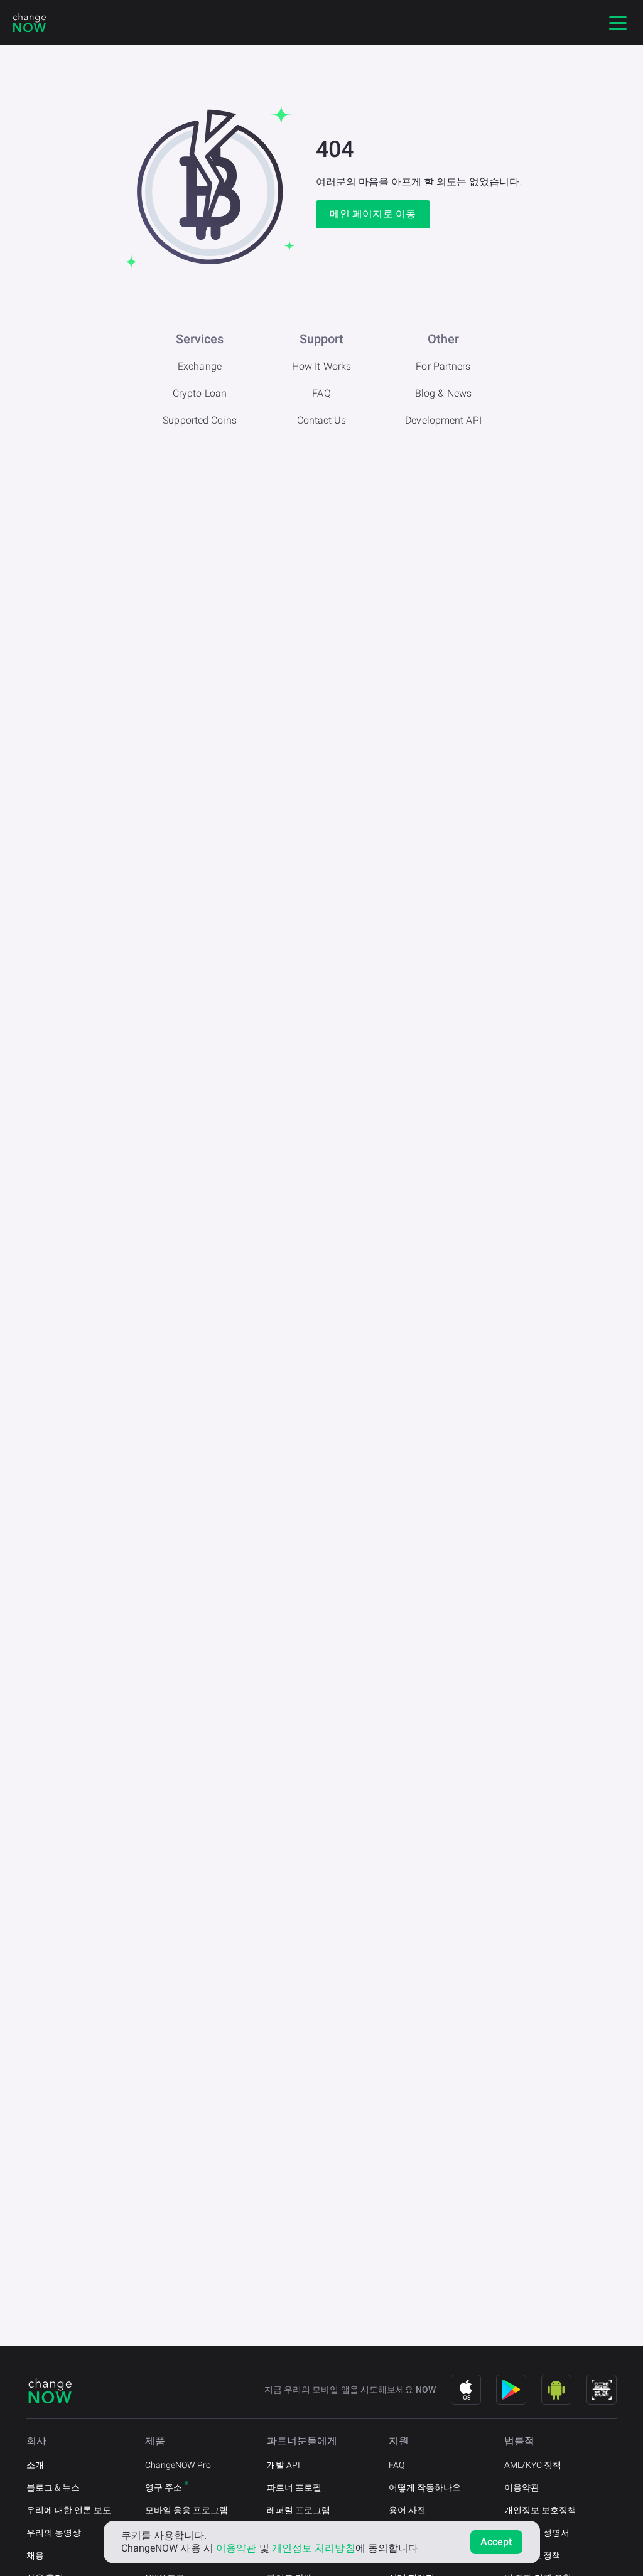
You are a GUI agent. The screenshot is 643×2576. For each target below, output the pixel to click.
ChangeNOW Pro (178, 2465)
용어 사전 (407, 2510)
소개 (35, 2465)
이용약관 (522, 2487)
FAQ (321, 393)
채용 (35, 2555)
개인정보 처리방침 (314, 2548)
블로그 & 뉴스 (53, 2487)
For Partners (443, 366)
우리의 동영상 (54, 2533)
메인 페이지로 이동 (373, 214)
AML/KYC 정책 (533, 2465)
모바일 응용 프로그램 (186, 2510)
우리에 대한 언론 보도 (69, 2510)
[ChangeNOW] (30, 23)
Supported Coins (200, 420)
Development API (443, 420)
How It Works (321, 366)
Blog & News (443, 393)
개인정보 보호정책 (540, 2510)
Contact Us (322, 420)
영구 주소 (164, 2487)
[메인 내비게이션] (618, 23)
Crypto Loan (200, 393)
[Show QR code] (602, 2390)
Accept (496, 2542)
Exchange (200, 366)
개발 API (284, 2465)
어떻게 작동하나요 (425, 2487)
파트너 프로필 (294, 2487)
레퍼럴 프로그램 (299, 2510)
